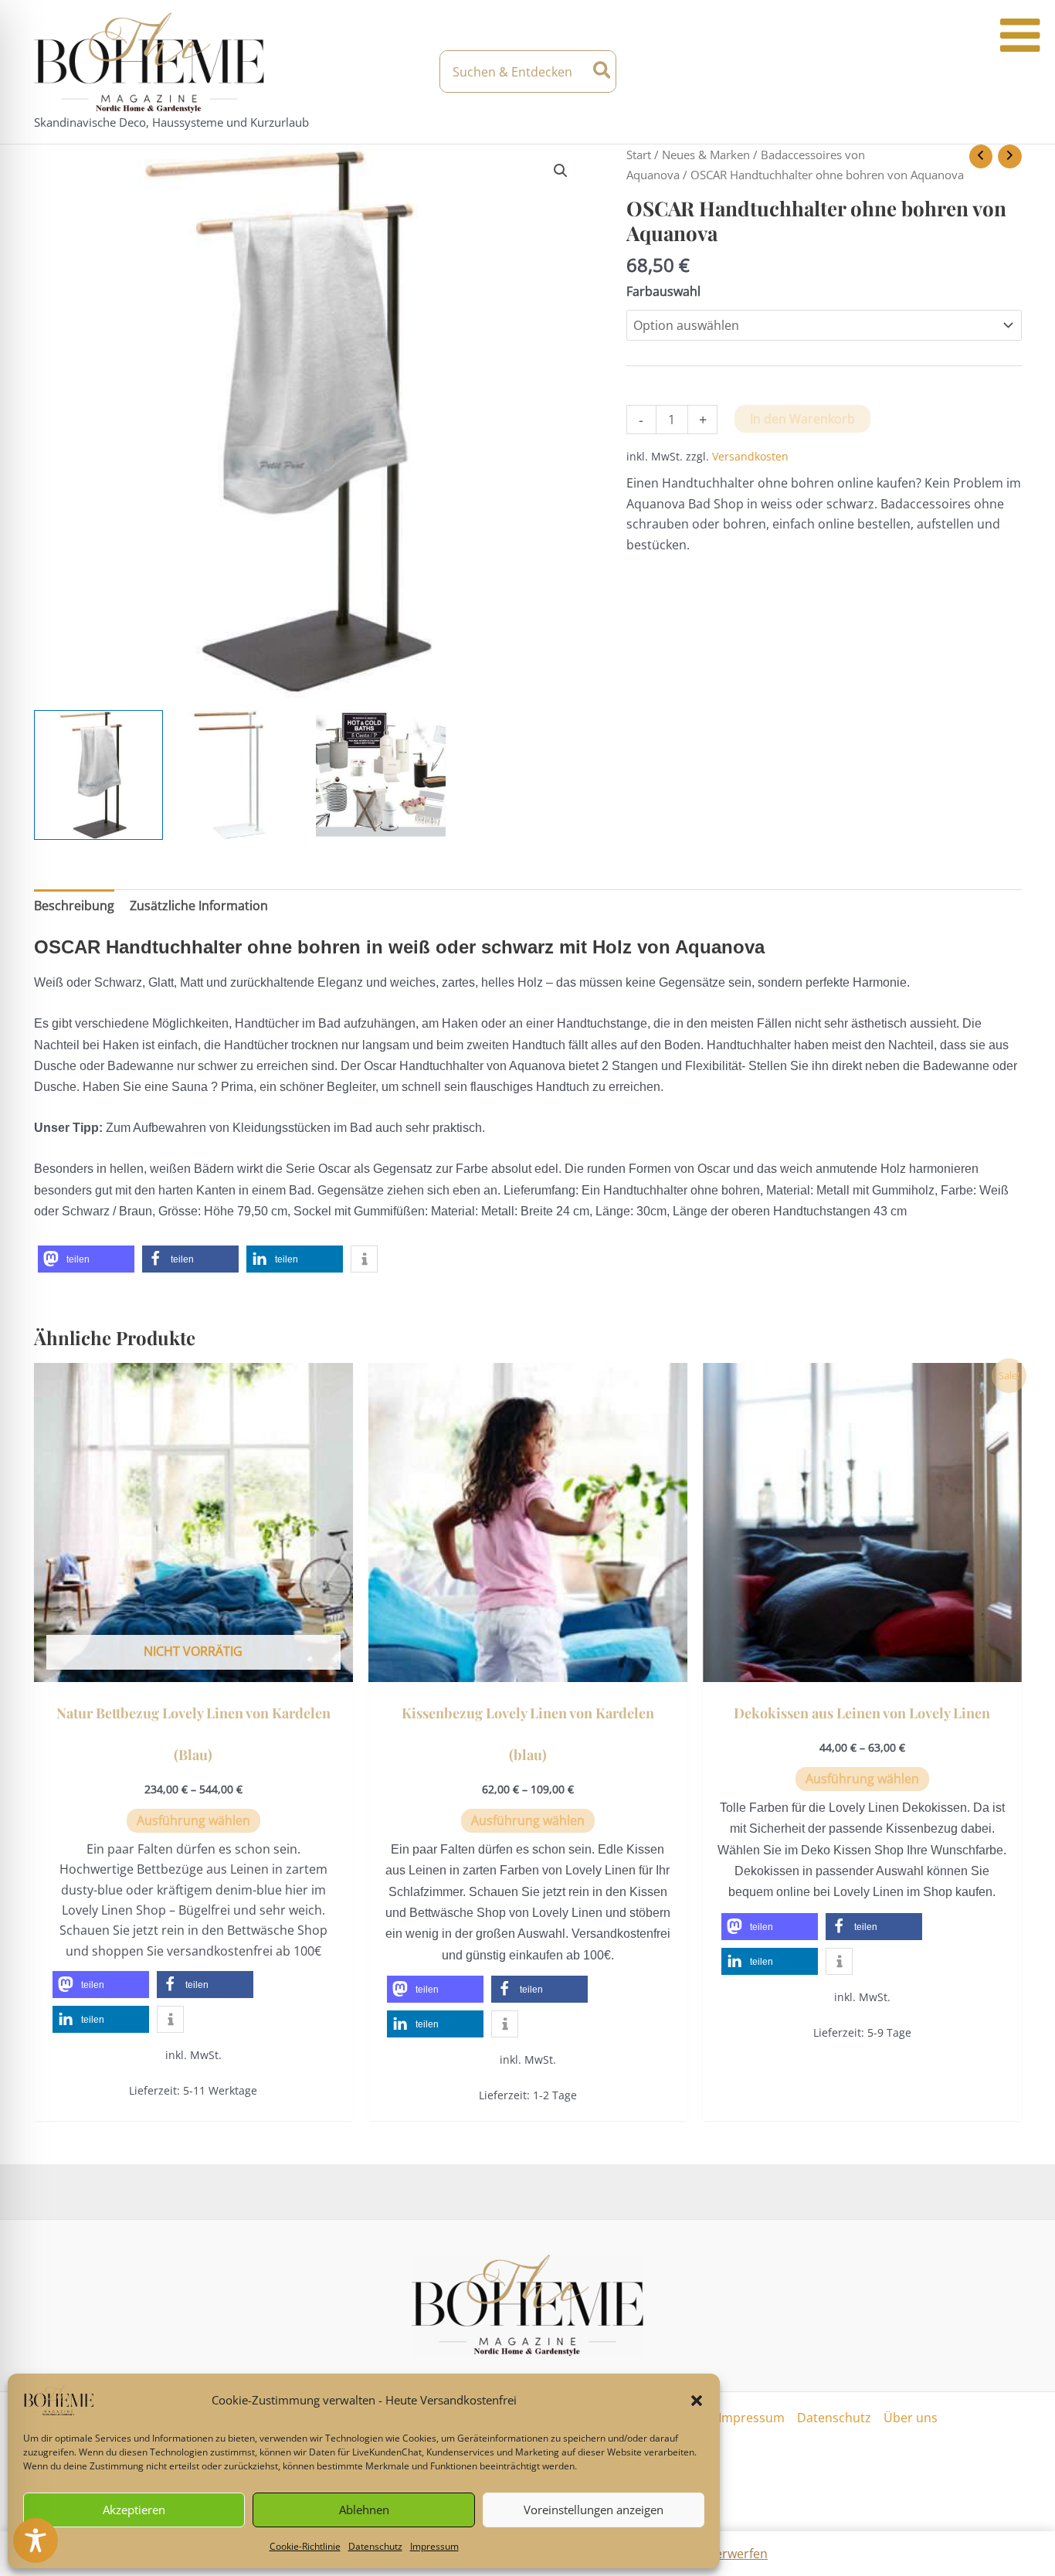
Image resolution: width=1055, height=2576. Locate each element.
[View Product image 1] (99, 775)
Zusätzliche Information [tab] (199, 906)
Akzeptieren (134, 2510)
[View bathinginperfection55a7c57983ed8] (381, 775)
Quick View (193, 1667)
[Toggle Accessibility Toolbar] (36, 2540)
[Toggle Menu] (1020, 36)
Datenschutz (375, 2546)
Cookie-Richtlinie (305, 2546)
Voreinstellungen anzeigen (594, 2510)
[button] (697, 2401)
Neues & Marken (706, 155)
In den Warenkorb (802, 419)
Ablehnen (364, 2510)
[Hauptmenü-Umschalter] (1008, 72)
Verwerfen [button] (738, 2554)
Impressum (434, 2546)
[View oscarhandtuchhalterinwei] (239, 775)
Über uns (911, 2418)
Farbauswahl (663, 291)
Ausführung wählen (193, 1820)
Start (639, 155)
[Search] (603, 71)
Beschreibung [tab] (74, 906)
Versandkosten (750, 456)
